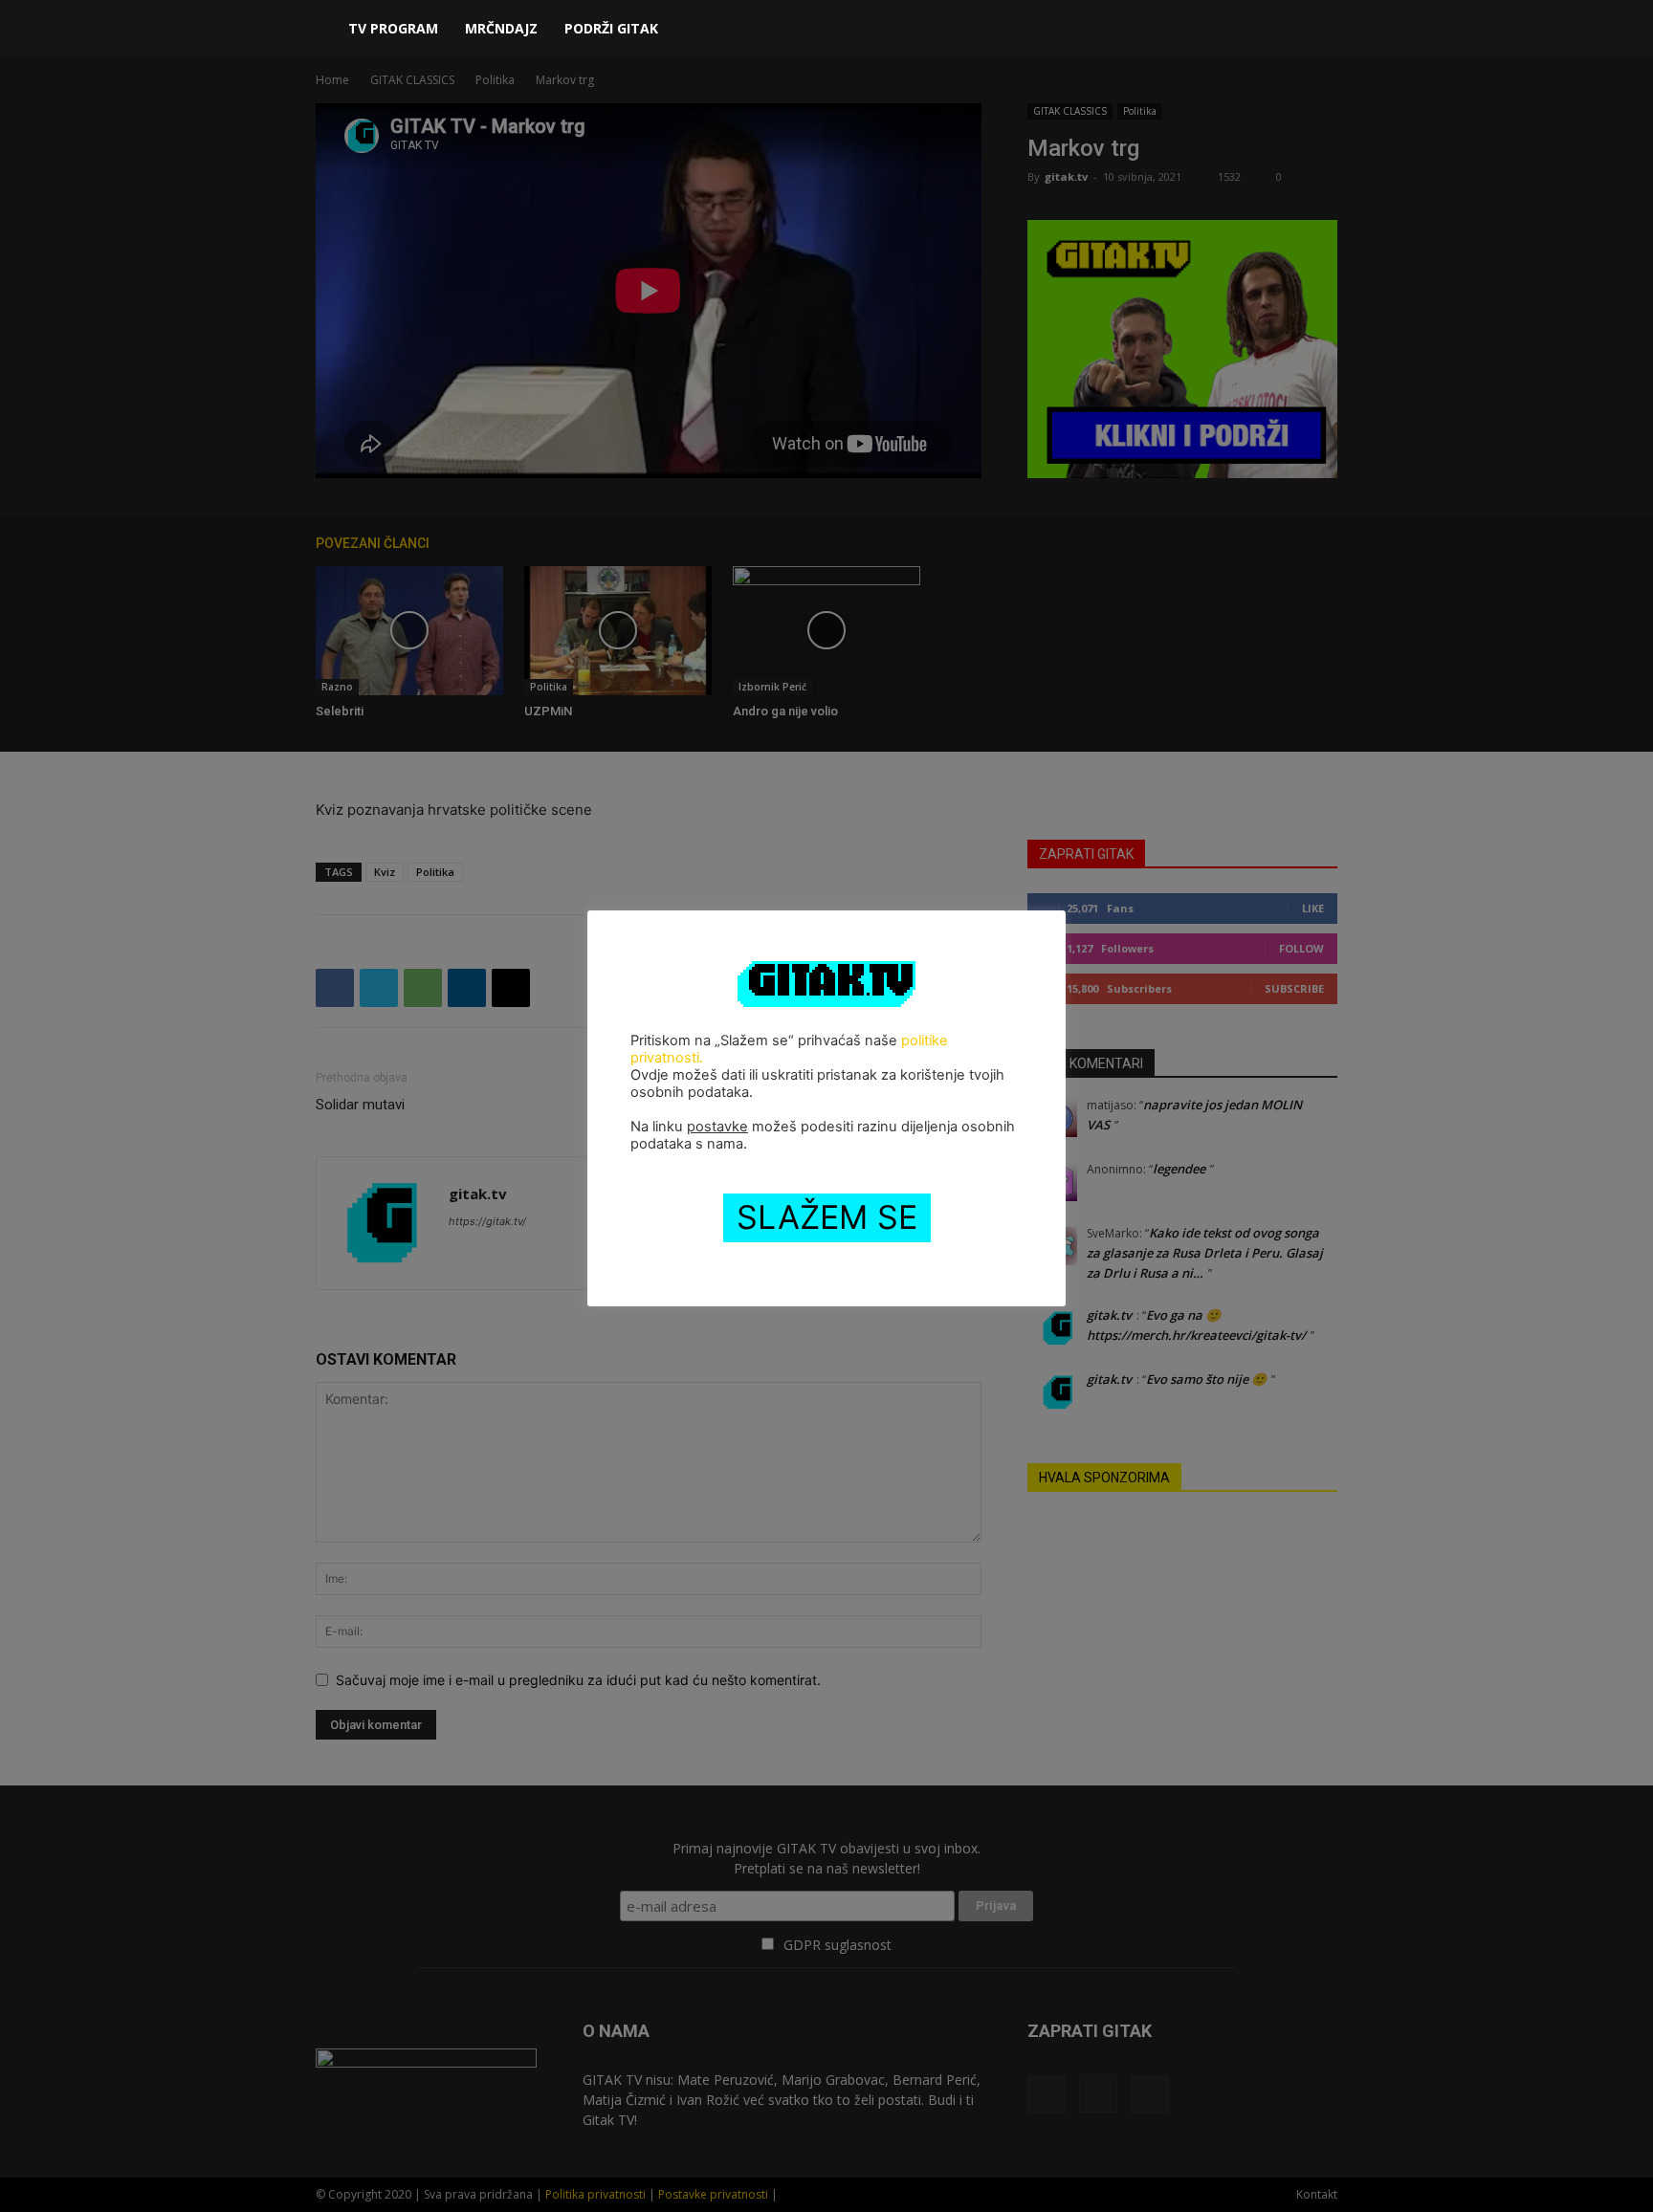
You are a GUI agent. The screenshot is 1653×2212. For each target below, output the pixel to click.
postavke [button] (717, 1127)
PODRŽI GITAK (611, 28)
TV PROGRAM (393, 28)
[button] (1314, 30)
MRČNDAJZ (501, 28)
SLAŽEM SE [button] (827, 1217)
